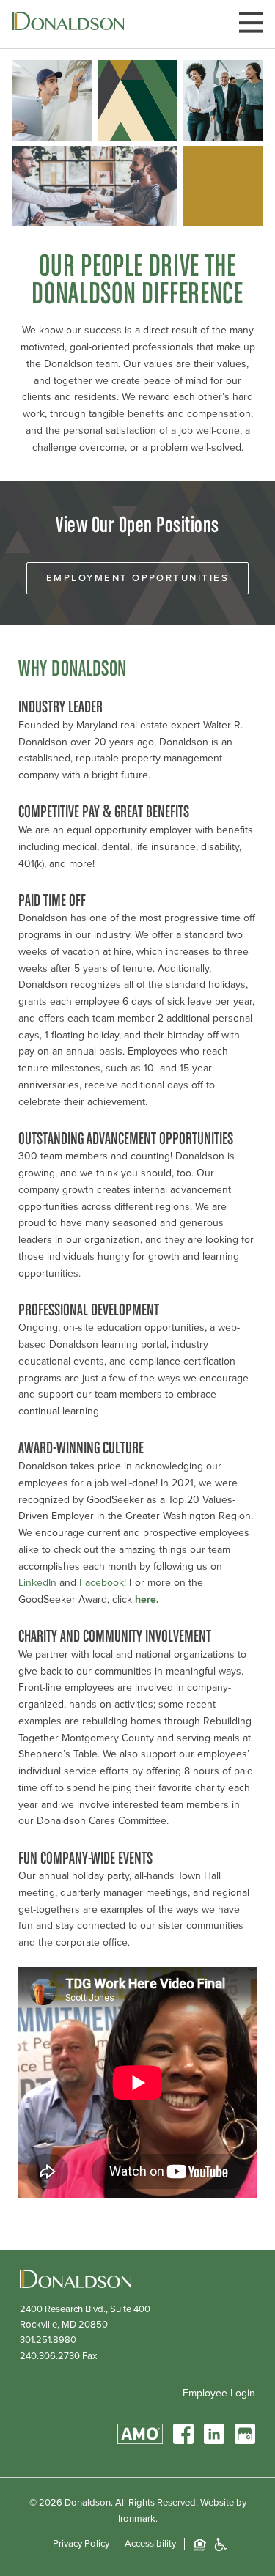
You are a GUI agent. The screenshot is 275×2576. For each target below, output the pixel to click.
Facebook (102, 1583)
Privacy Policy (81, 2544)
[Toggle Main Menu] (251, 21)
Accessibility (150, 2544)
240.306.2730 (50, 2356)
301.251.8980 (48, 2340)
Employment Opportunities (137, 578)
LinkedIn (37, 1583)
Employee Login (219, 2393)
